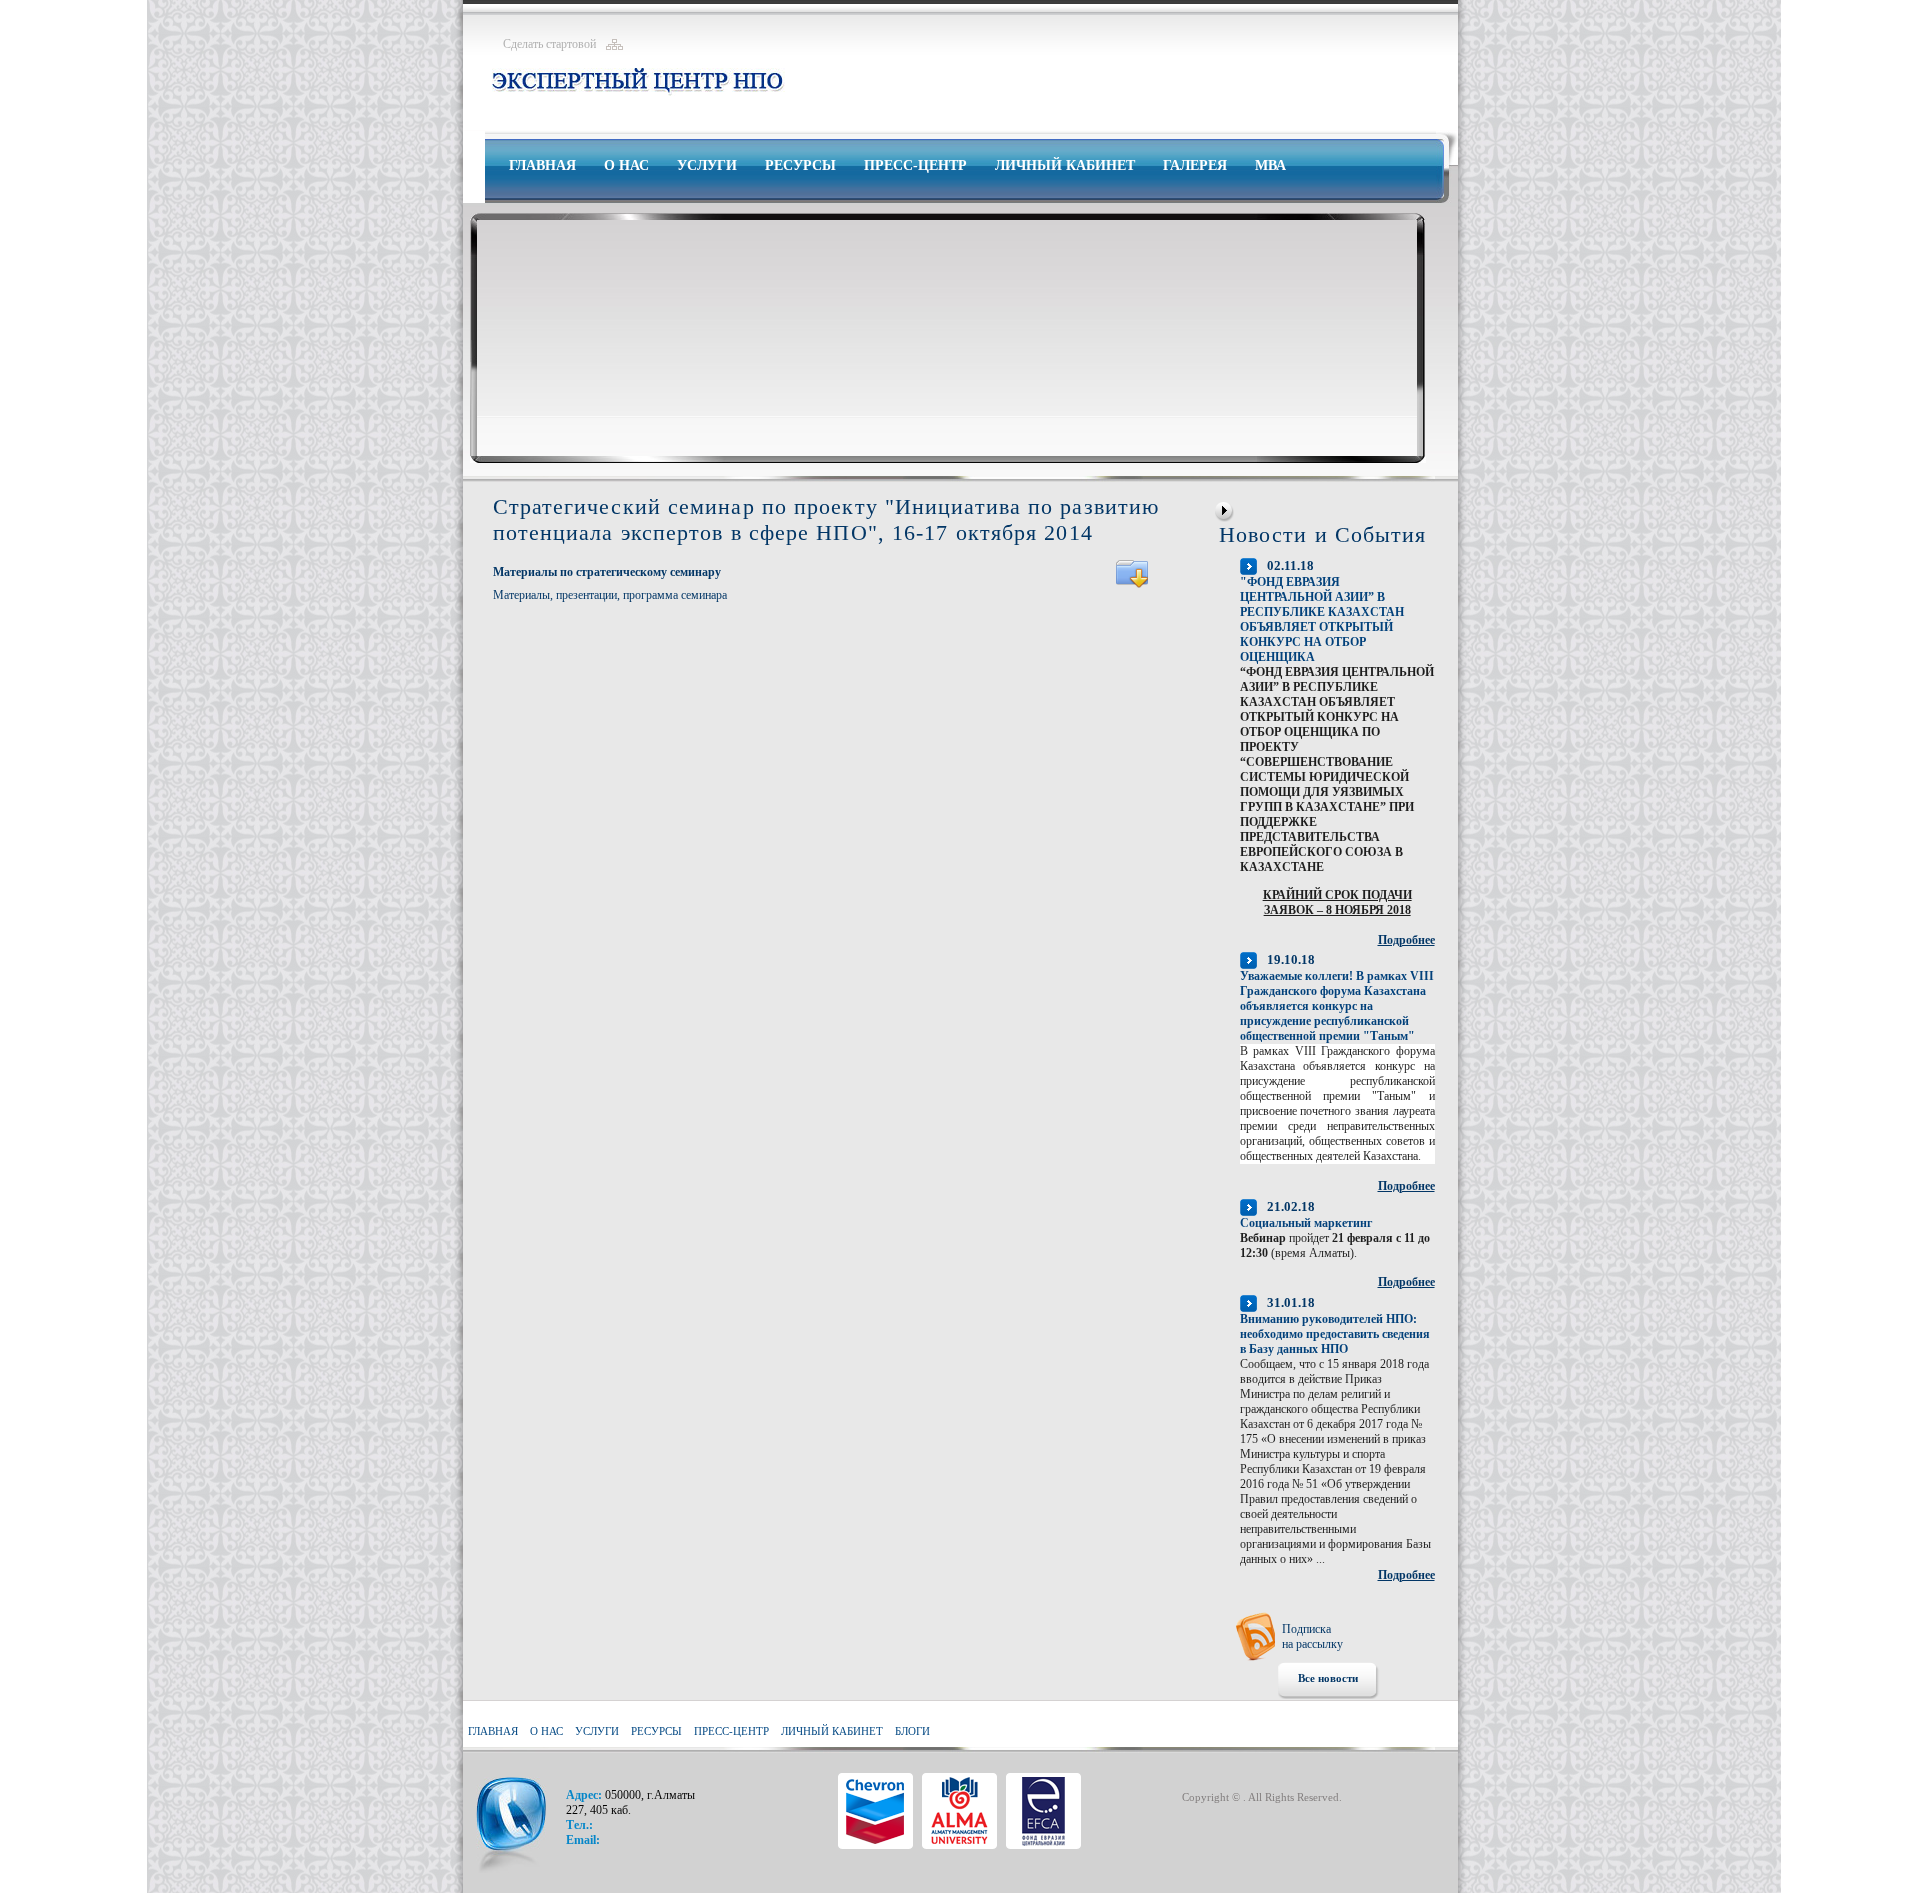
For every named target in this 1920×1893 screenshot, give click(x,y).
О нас (626, 165)
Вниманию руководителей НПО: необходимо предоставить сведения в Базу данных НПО (1335, 1334)
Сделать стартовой (549, 44)
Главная (542, 165)
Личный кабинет (1065, 165)
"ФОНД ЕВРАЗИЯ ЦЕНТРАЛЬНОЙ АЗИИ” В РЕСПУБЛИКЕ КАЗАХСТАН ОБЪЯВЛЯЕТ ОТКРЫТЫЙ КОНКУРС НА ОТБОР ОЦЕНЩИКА (1322, 619)
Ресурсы (800, 165)
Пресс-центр (915, 165)
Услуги (707, 165)
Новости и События (1323, 534)
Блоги (912, 1731)
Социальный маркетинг (1306, 1223)
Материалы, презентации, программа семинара (610, 595)
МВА (1270, 165)
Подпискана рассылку (1312, 1636)
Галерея (1195, 165)
